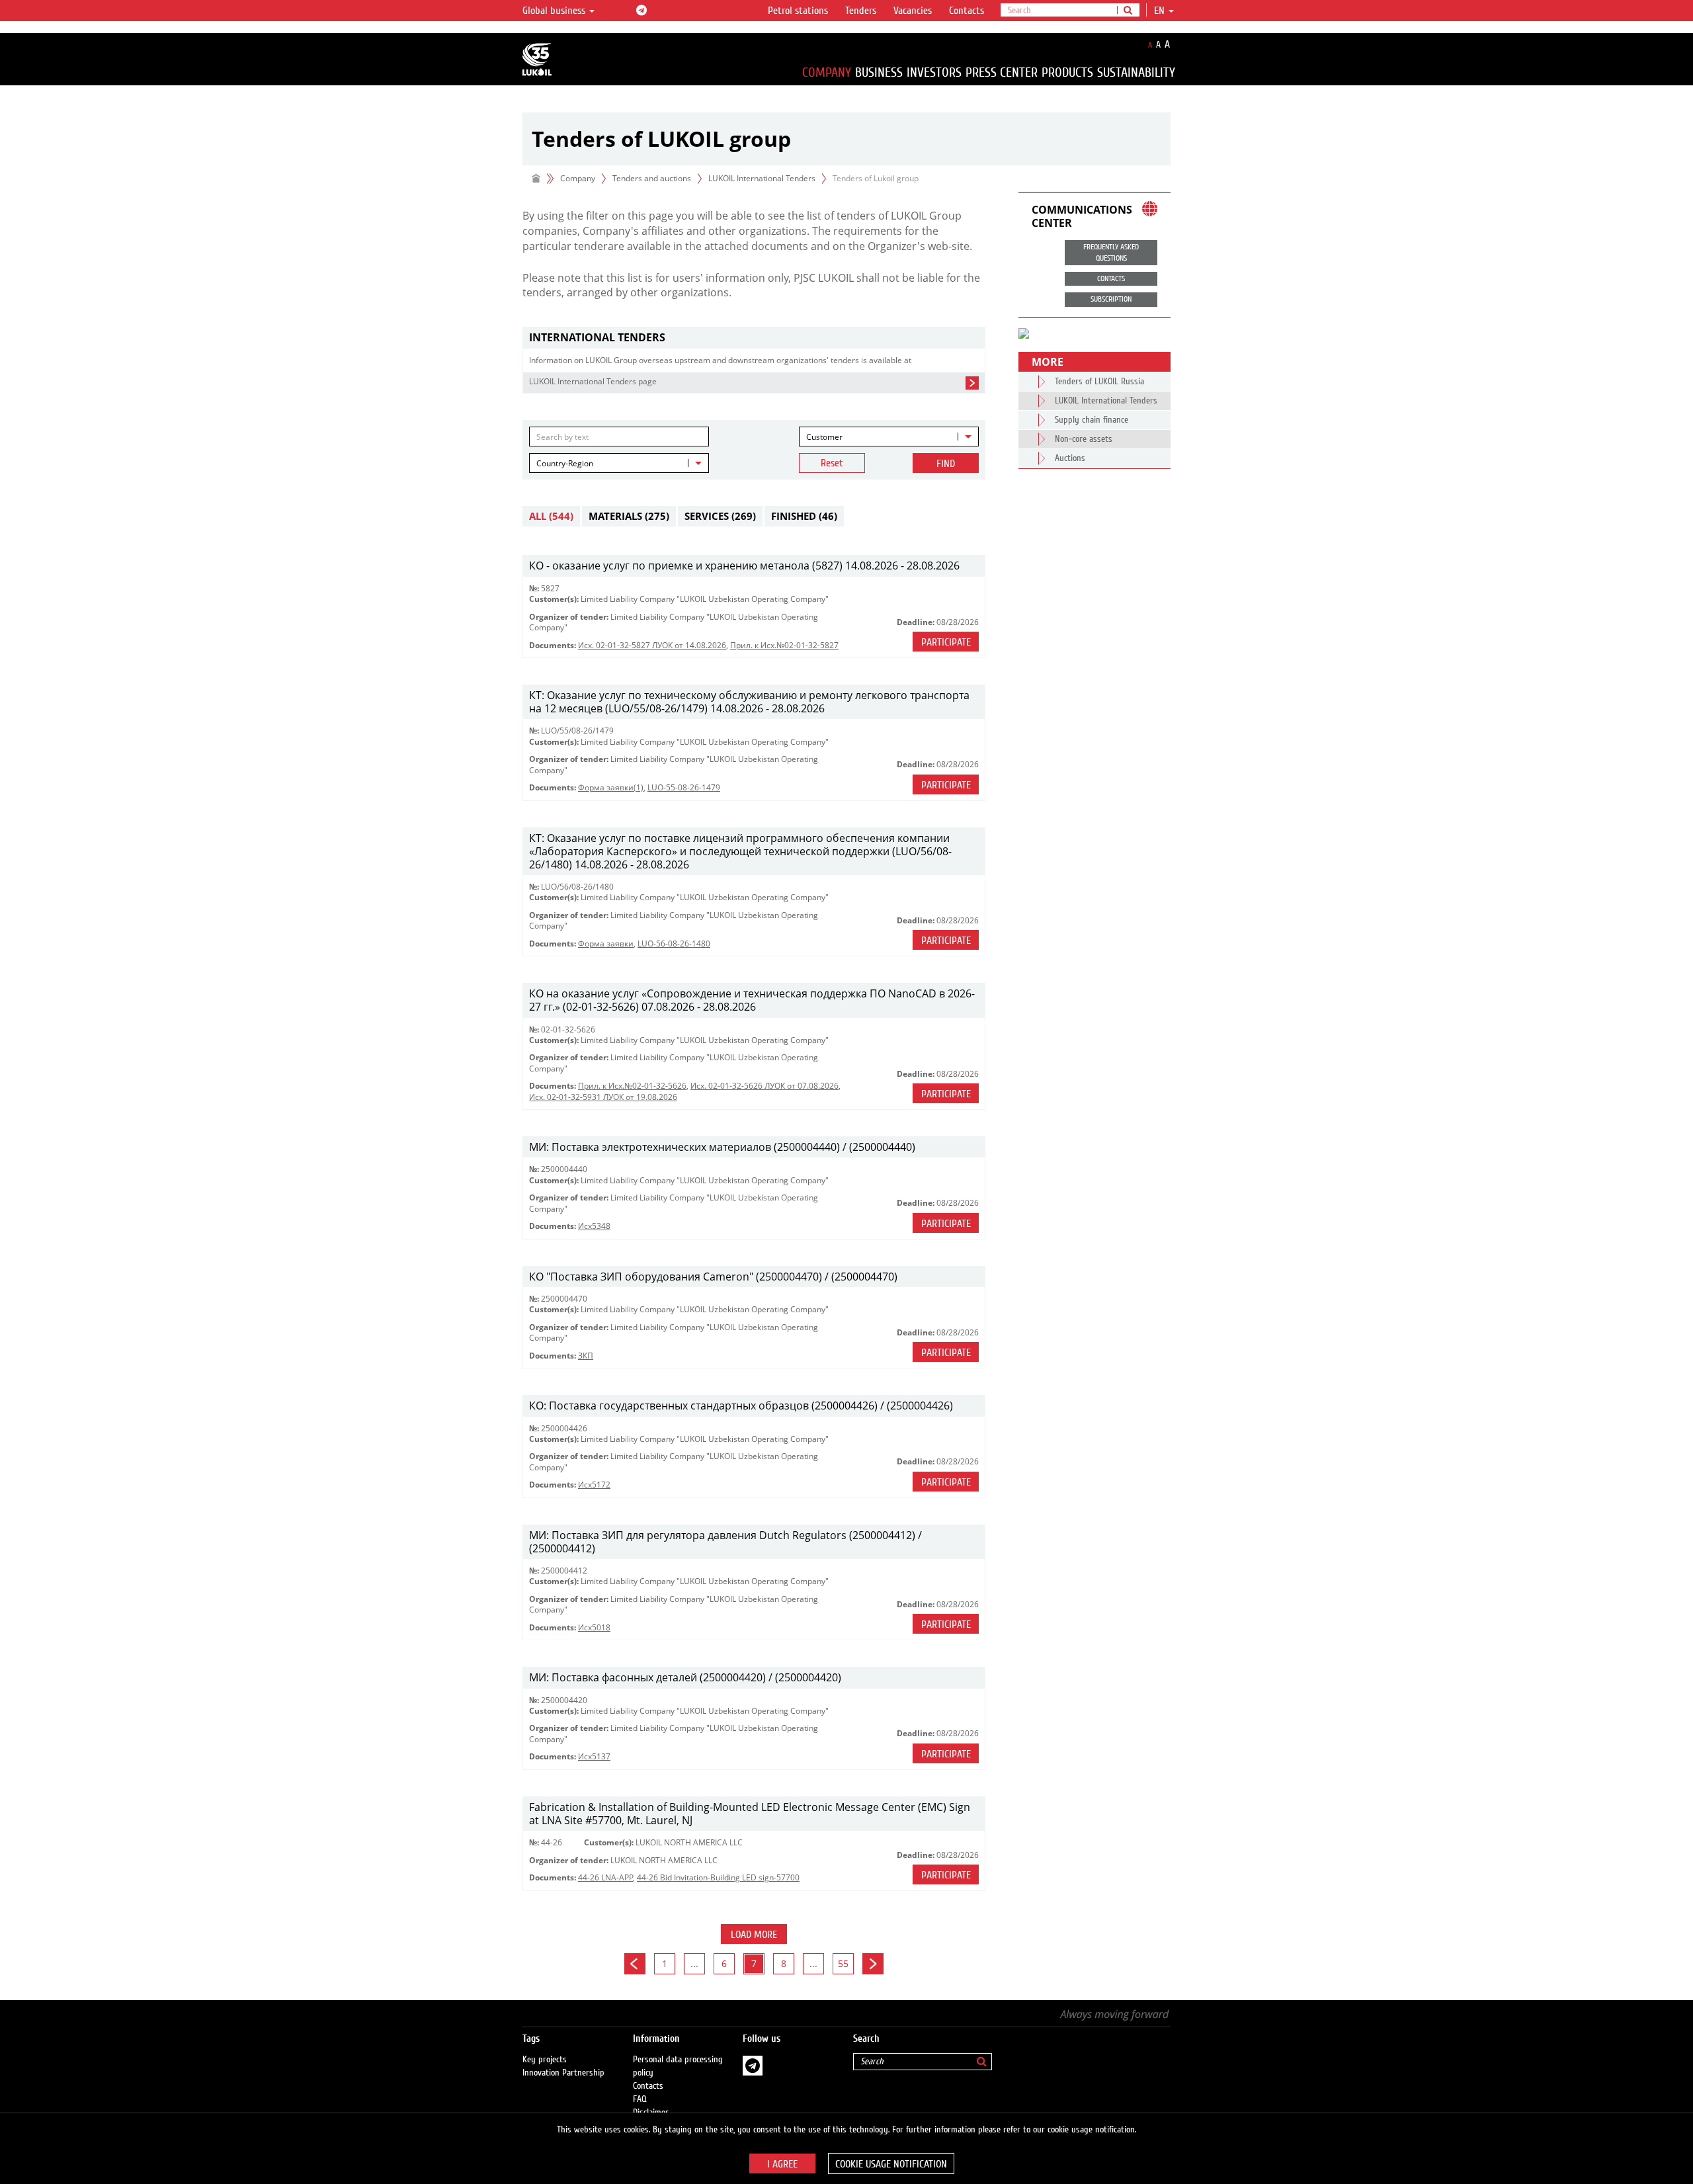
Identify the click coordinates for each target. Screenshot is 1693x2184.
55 (843, 1963)
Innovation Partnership (563, 2073)
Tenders (861, 11)
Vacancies (913, 11)
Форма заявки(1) (611, 787)
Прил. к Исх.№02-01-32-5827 (784, 645)
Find (946, 464)
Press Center (1002, 72)
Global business (555, 11)
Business (879, 72)
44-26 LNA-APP (605, 1877)
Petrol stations (798, 11)
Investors (934, 72)
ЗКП (586, 1356)
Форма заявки (606, 944)
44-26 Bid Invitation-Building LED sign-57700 (718, 1877)
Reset (832, 463)
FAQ (640, 2099)
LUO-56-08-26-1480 (674, 944)
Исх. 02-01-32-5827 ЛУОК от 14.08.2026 (652, 645)
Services (720, 516)
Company (827, 72)
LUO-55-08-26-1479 (684, 787)
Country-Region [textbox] (565, 463)
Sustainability (1136, 72)
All (551, 516)
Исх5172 (594, 1485)
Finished (804, 516)
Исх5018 (594, 1627)
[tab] (754, 338)
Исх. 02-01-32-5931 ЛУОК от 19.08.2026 (603, 1097)
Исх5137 (594, 1756)
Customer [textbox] (824, 437)
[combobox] (889, 437)
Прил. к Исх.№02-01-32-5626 (632, 1086)
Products (1067, 72)
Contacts (967, 11)
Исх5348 (594, 1226)
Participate (946, 642)
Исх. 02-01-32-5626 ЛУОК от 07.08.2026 (764, 1086)
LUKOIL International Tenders (762, 178)
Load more (754, 1935)
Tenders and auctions (652, 178)
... (694, 1963)
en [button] (1161, 11)
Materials (629, 516)
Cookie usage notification (891, 2164)
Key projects (545, 2060)
